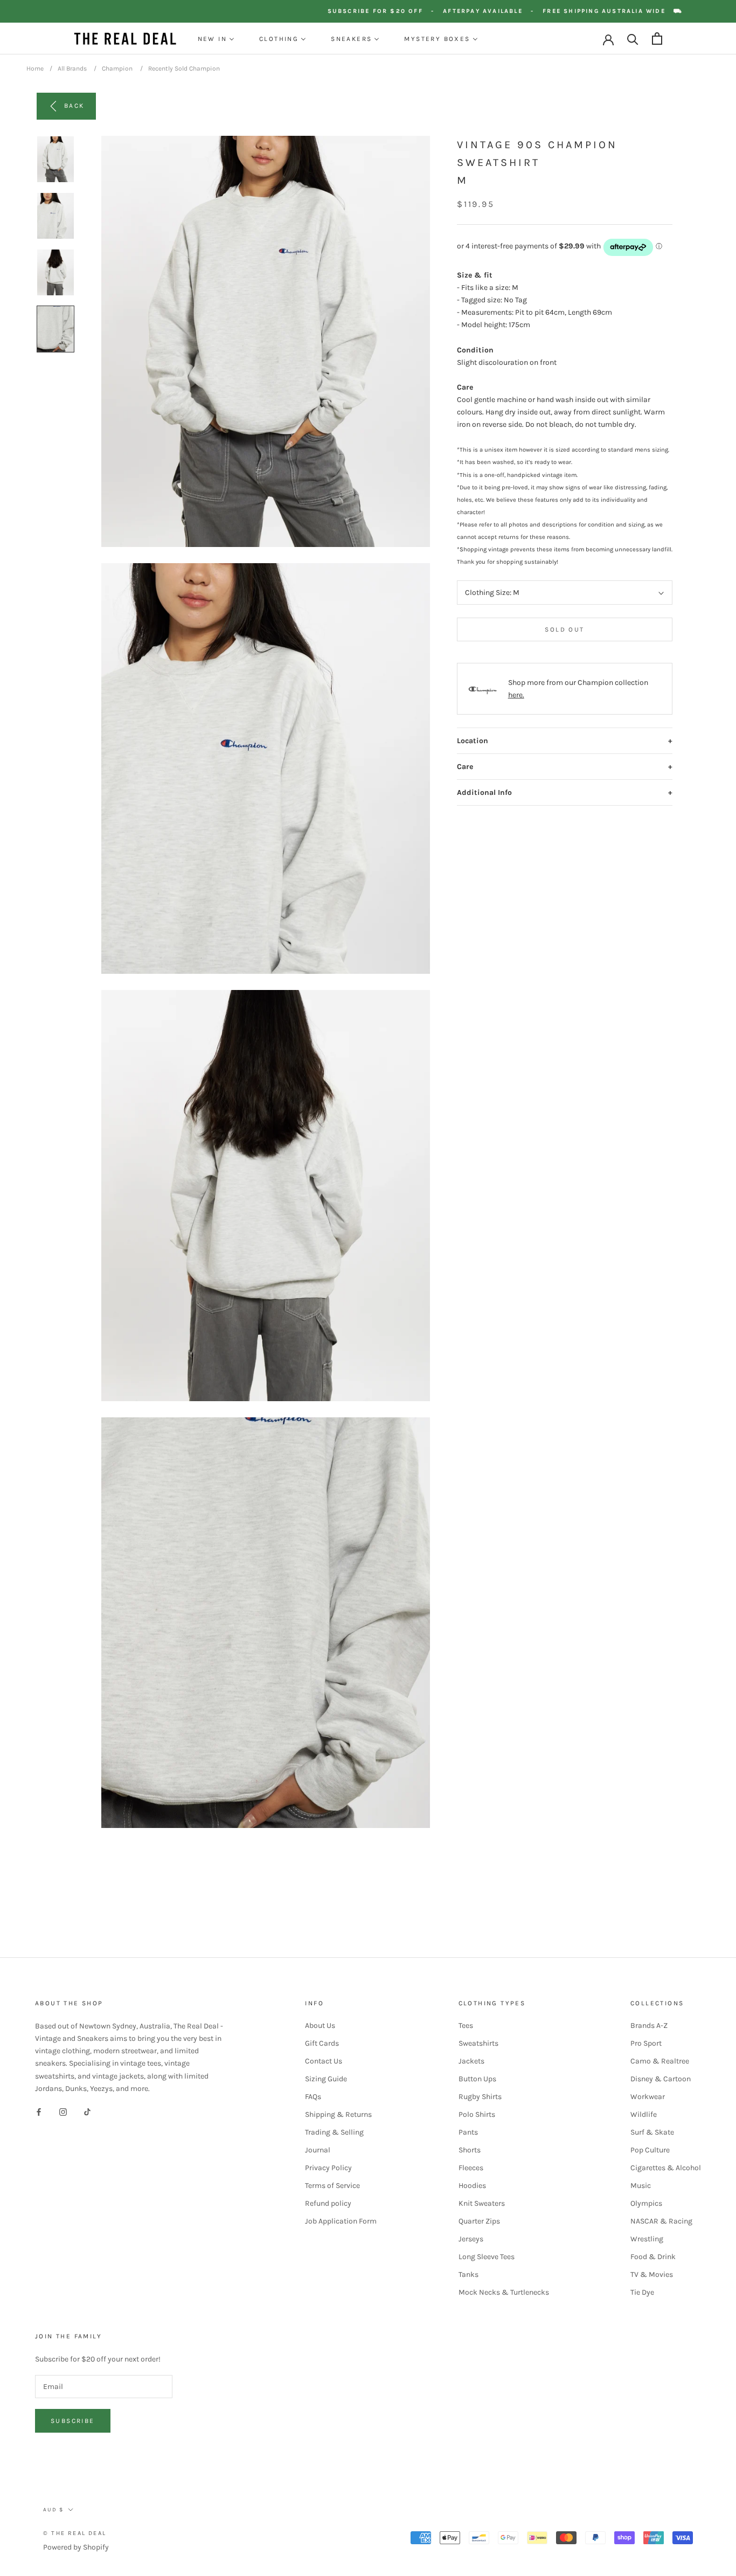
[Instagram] (63, 2112)
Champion (117, 68)
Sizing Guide (326, 2079)
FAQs (313, 2097)
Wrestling (647, 2239)
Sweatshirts (478, 2043)
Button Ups (477, 2079)
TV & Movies (652, 2274)
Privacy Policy (328, 2168)
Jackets (471, 2061)
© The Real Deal (75, 2533)
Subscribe (73, 2421)
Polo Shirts (477, 2114)
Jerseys (471, 2239)
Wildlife (644, 2114)
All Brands (72, 68)
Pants (468, 2132)
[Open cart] (657, 39)
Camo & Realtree (660, 2061)
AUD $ (53, 2510)
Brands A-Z (649, 2026)
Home (35, 68)
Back (74, 106)
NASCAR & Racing (661, 2221)
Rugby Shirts (480, 2097)
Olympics (646, 2203)
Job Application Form (341, 2221)
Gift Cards (322, 2043)
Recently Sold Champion (184, 68)
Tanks (468, 2274)
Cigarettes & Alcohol (666, 2168)
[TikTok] (87, 2112)
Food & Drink (653, 2257)
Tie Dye (642, 2292)
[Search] (633, 39)
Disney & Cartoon (661, 2079)
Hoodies (472, 2186)
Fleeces (471, 2168)
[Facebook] (39, 2112)
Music (641, 2186)
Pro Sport (646, 2043)
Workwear (648, 2097)
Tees (466, 2026)
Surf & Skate (652, 2132)
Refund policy (328, 2203)
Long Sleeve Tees (487, 2257)
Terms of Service (332, 2186)
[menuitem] (216, 39)
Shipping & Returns (338, 2114)
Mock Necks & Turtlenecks (504, 2292)
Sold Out (564, 630)
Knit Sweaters (482, 2203)
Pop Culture (650, 2150)
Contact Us (324, 2061)
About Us (320, 2026)
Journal (318, 2150)
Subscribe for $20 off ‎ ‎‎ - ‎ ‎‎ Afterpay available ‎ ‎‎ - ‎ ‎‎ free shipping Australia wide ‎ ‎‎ (526, 11)
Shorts (470, 2150)
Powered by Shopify (76, 2547)
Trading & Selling (334, 2132)
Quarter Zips (479, 2221)
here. (516, 695)
